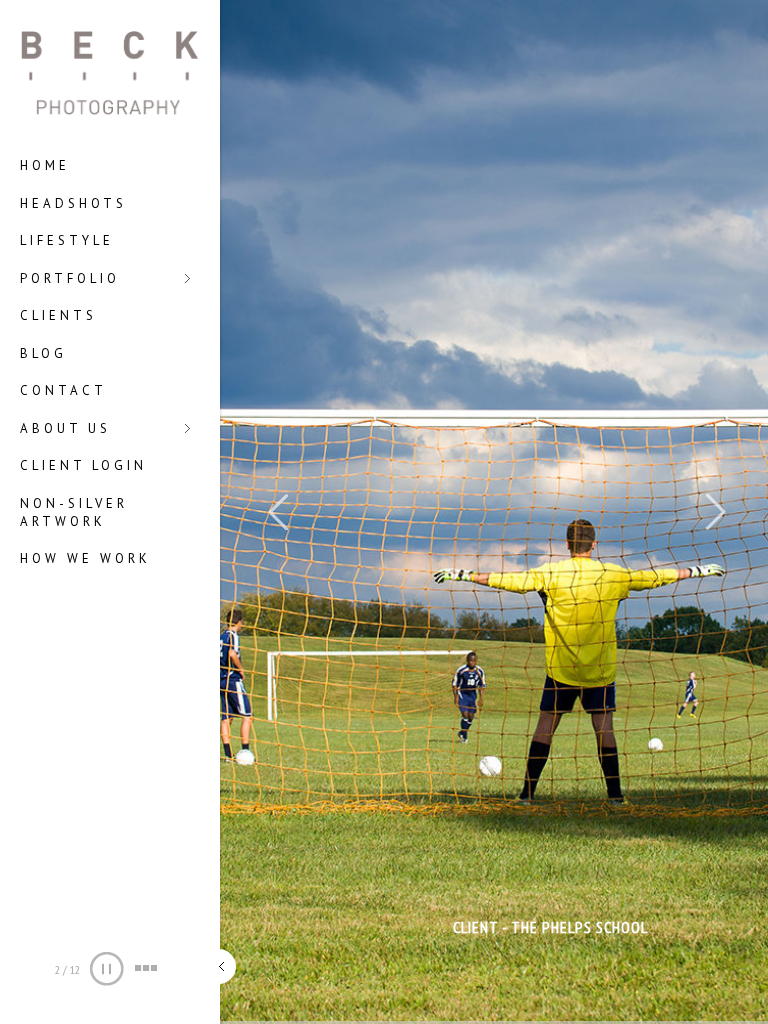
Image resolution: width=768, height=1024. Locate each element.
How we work (85, 558)
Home (45, 165)
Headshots (73, 203)
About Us (65, 429)
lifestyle (67, 240)
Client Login (83, 465)
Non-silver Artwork (74, 512)
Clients (58, 315)
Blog (43, 353)
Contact (63, 390)
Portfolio (70, 279)
